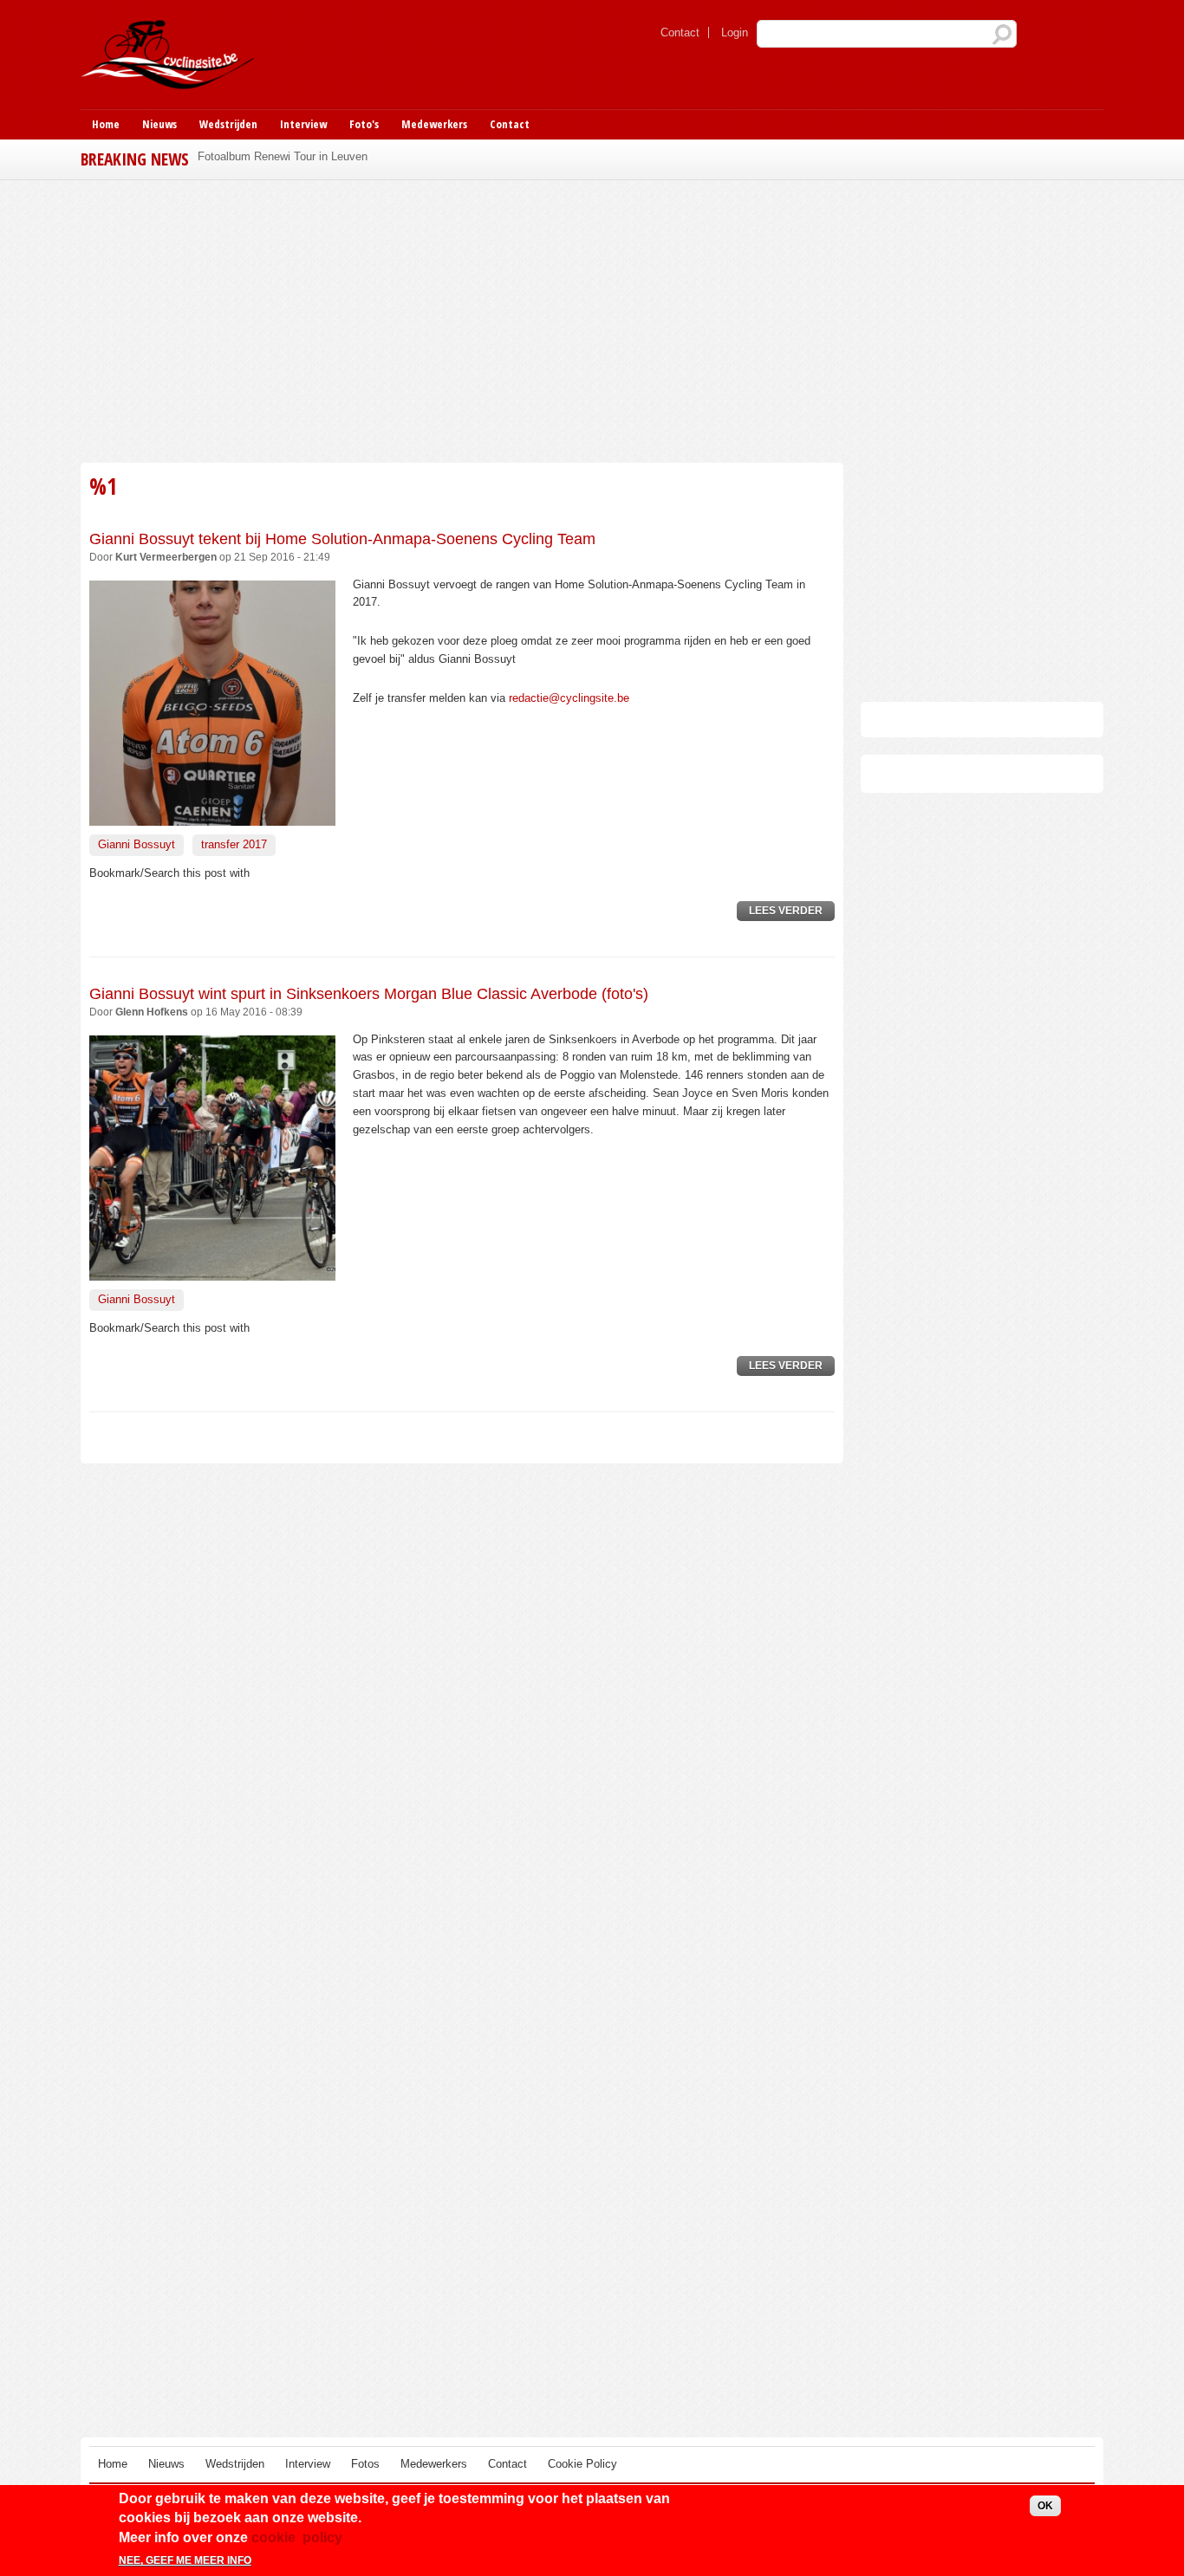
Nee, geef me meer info (185, 2561)
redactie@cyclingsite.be (569, 698)
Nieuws (159, 124)
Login (735, 32)
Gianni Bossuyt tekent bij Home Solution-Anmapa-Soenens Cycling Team (342, 539)
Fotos (365, 2464)
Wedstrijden (228, 124)
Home (106, 124)
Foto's (364, 124)
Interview (303, 124)
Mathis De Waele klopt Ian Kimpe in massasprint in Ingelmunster (361, 156)
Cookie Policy (582, 2464)
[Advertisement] (462, 319)
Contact (680, 32)
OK (1045, 2506)
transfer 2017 (234, 844)
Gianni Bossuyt (137, 844)
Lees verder (792, 913)
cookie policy (297, 2537)
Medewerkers (434, 124)
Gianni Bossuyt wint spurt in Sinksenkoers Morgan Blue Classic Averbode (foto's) (369, 994)
